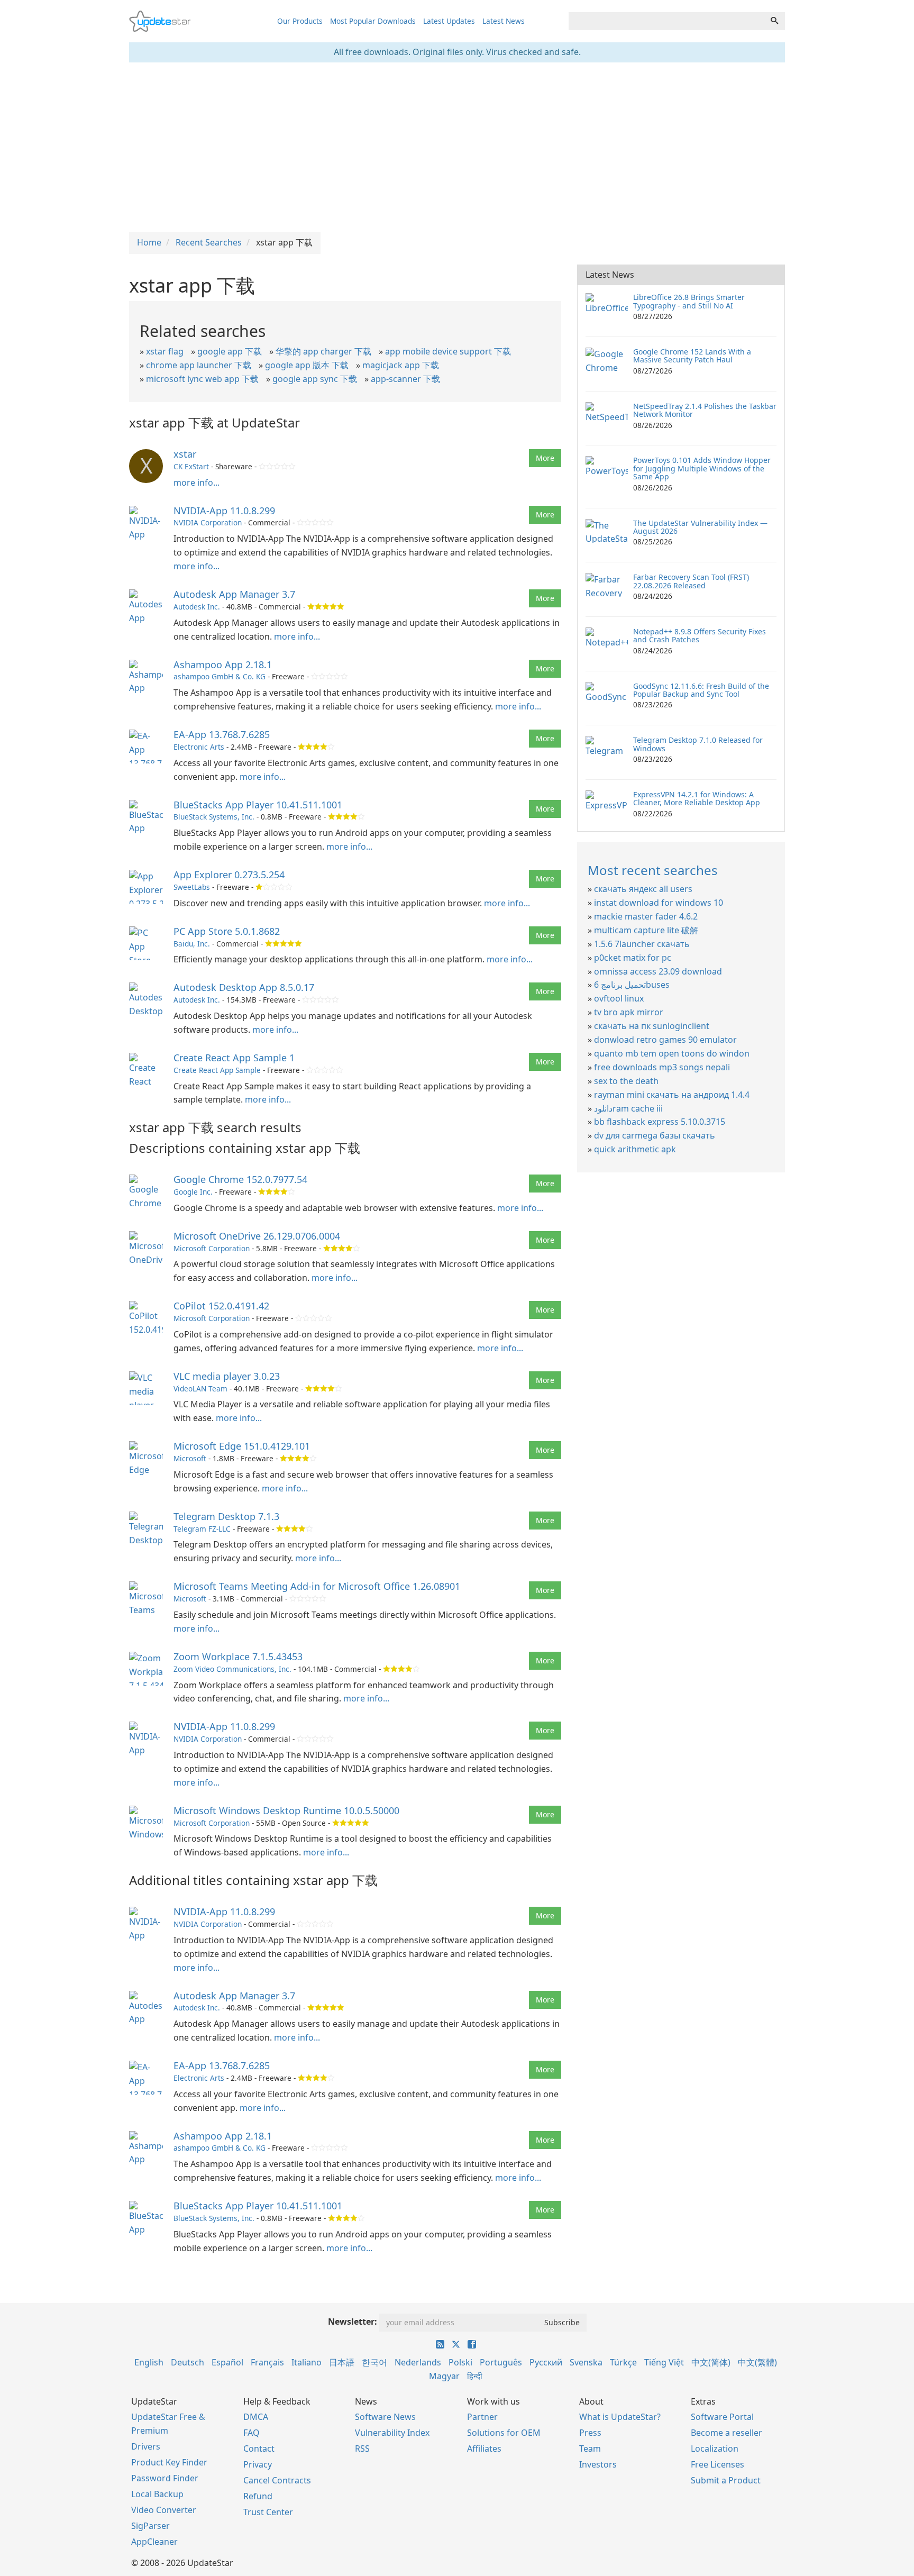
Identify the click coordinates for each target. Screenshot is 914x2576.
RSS (362, 2448)
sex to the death (626, 1081)
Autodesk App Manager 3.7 (234, 594)
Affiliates (484, 2448)
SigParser (150, 2526)
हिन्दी (475, 2376)
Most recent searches (653, 870)
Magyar (444, 2376)
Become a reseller (726, 2433)
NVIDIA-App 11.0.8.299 (224, 511)
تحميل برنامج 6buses (632, 985)
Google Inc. (193, 1192)
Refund (258, 2496)
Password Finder (165, 2478)
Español (227, 2362)
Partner (482, 2417)
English (149, 2362)
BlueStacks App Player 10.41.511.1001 (258, 805)
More (545, 458)
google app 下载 (230, 351)
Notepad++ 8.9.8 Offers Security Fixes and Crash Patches (700, 635)
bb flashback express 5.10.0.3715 (660, 1122)
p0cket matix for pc (633, 958)
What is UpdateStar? (620, 2417)
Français (267, 2362)
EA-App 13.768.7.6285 (222, 734)
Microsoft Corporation (212, 1248)
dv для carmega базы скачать (655, 1135)
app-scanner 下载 (405, 379)
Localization (715, 2448)
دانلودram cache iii (628, 1108)
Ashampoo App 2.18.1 (223, 665)
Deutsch (188, 2362)
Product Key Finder (169, 2462)
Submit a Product (726, 2480)
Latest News (504, 21)
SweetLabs (192, 887)
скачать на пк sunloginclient (652, 1026)
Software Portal (722, 2417)
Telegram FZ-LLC (202, 1529)
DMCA (256, 2417)
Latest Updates (449, 21)
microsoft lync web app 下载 (202, 379)
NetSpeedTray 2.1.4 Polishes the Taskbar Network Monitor (705, 410)
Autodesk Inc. (197, 607)
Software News (385, 2417)
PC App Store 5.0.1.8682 (227, 931)
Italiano (307, 2362)
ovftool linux (619, 998)
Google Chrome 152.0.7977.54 (240, 1179)
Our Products (300, 21)
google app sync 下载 (315, 379)
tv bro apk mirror (629, 1012)
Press (590, 2433)
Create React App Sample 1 (234, 1058)
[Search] (774, 21)
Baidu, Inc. (192, 944)
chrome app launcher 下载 (199, 365)
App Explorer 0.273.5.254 (229, 875)
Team (590, 2448)
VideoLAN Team (200, 1389)
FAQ (252, 2433)
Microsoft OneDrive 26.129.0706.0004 (257, 1236)
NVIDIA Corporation (208, 522)
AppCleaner (154, 2542)
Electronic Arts (199, 747)
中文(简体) (711, 2362)
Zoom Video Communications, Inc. (232, 1669)
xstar (185, 454)
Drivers (146, 2446)
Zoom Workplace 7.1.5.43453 (238, 1656)
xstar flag (165, 351)
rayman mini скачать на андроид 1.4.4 (672, 1095)
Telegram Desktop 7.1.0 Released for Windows (698, 744)
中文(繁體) (757, 2362)
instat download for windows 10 (659, 903)
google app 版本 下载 (307, 365)
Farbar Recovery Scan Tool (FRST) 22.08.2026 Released (691, 581)
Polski (460, 2362)
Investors (598, 2464)
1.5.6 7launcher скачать (642, 944)
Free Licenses (718, 2464)
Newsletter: (353, 2322)
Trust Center (268, 2512)
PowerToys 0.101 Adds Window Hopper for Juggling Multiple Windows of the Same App (702, 468)
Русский (546, 2362)
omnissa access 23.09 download (658, 971)
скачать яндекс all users (643, 889)
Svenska (586, 2362)
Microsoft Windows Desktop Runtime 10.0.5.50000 (286, 1810)
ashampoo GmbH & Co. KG (220, 676)
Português (501, 2362)
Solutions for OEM (504, 2433)
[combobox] (666, 21)
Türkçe (623, 2362)
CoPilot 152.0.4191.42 (221, 1306)
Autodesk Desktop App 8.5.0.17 (244, 987)
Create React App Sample (217, 1070)
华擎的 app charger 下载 (323, 351)
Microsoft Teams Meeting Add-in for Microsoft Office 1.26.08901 (317, 1586)
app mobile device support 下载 (448, 351)
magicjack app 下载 (401, 365)
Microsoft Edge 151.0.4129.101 (242, 1446)
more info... (196, 483)
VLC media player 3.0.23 (227, 1376)
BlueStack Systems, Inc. (214, 817)
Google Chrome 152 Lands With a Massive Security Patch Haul (692, 356)
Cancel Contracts (277, 2480)
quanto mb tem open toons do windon (672, 1053)
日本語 (342, 2362)
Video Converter (164, 2510)
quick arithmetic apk (635, 1149)
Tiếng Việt (664, 2362)
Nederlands (418, 2362)
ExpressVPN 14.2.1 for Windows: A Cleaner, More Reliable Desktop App (697, 798)
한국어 (374, 2362)
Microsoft (190, 1458)
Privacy (258, 2464)
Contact (259, 2448)
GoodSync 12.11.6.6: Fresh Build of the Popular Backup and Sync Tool (701, 690)
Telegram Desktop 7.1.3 (226, 1516)
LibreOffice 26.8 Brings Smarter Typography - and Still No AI (689, 301)
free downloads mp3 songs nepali (662, 1067)
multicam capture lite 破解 (646, 930)
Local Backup (157, 2494)
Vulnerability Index (392, 2433)
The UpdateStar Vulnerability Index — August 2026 (700, 527)
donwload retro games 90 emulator (665, 1040)
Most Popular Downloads (373, 21)
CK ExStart (191, 466)
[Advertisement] (457, 147)
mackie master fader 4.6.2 (646, 916)
